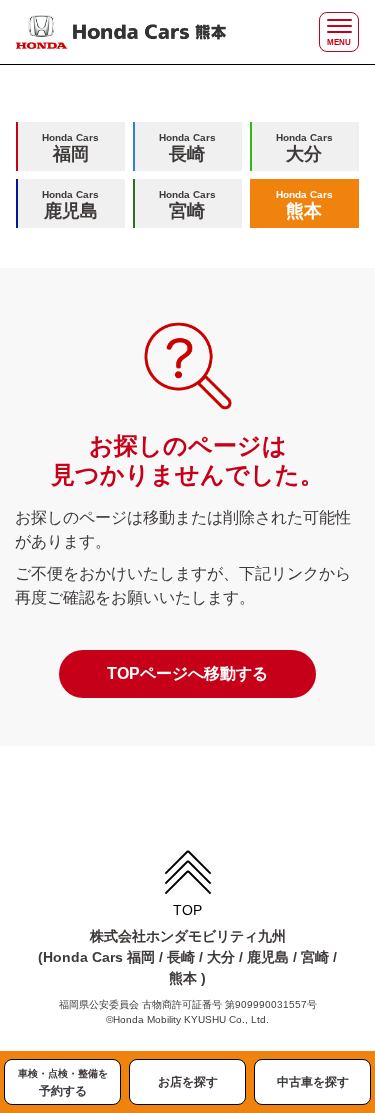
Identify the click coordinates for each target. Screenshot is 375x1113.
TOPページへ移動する (187, 673)
